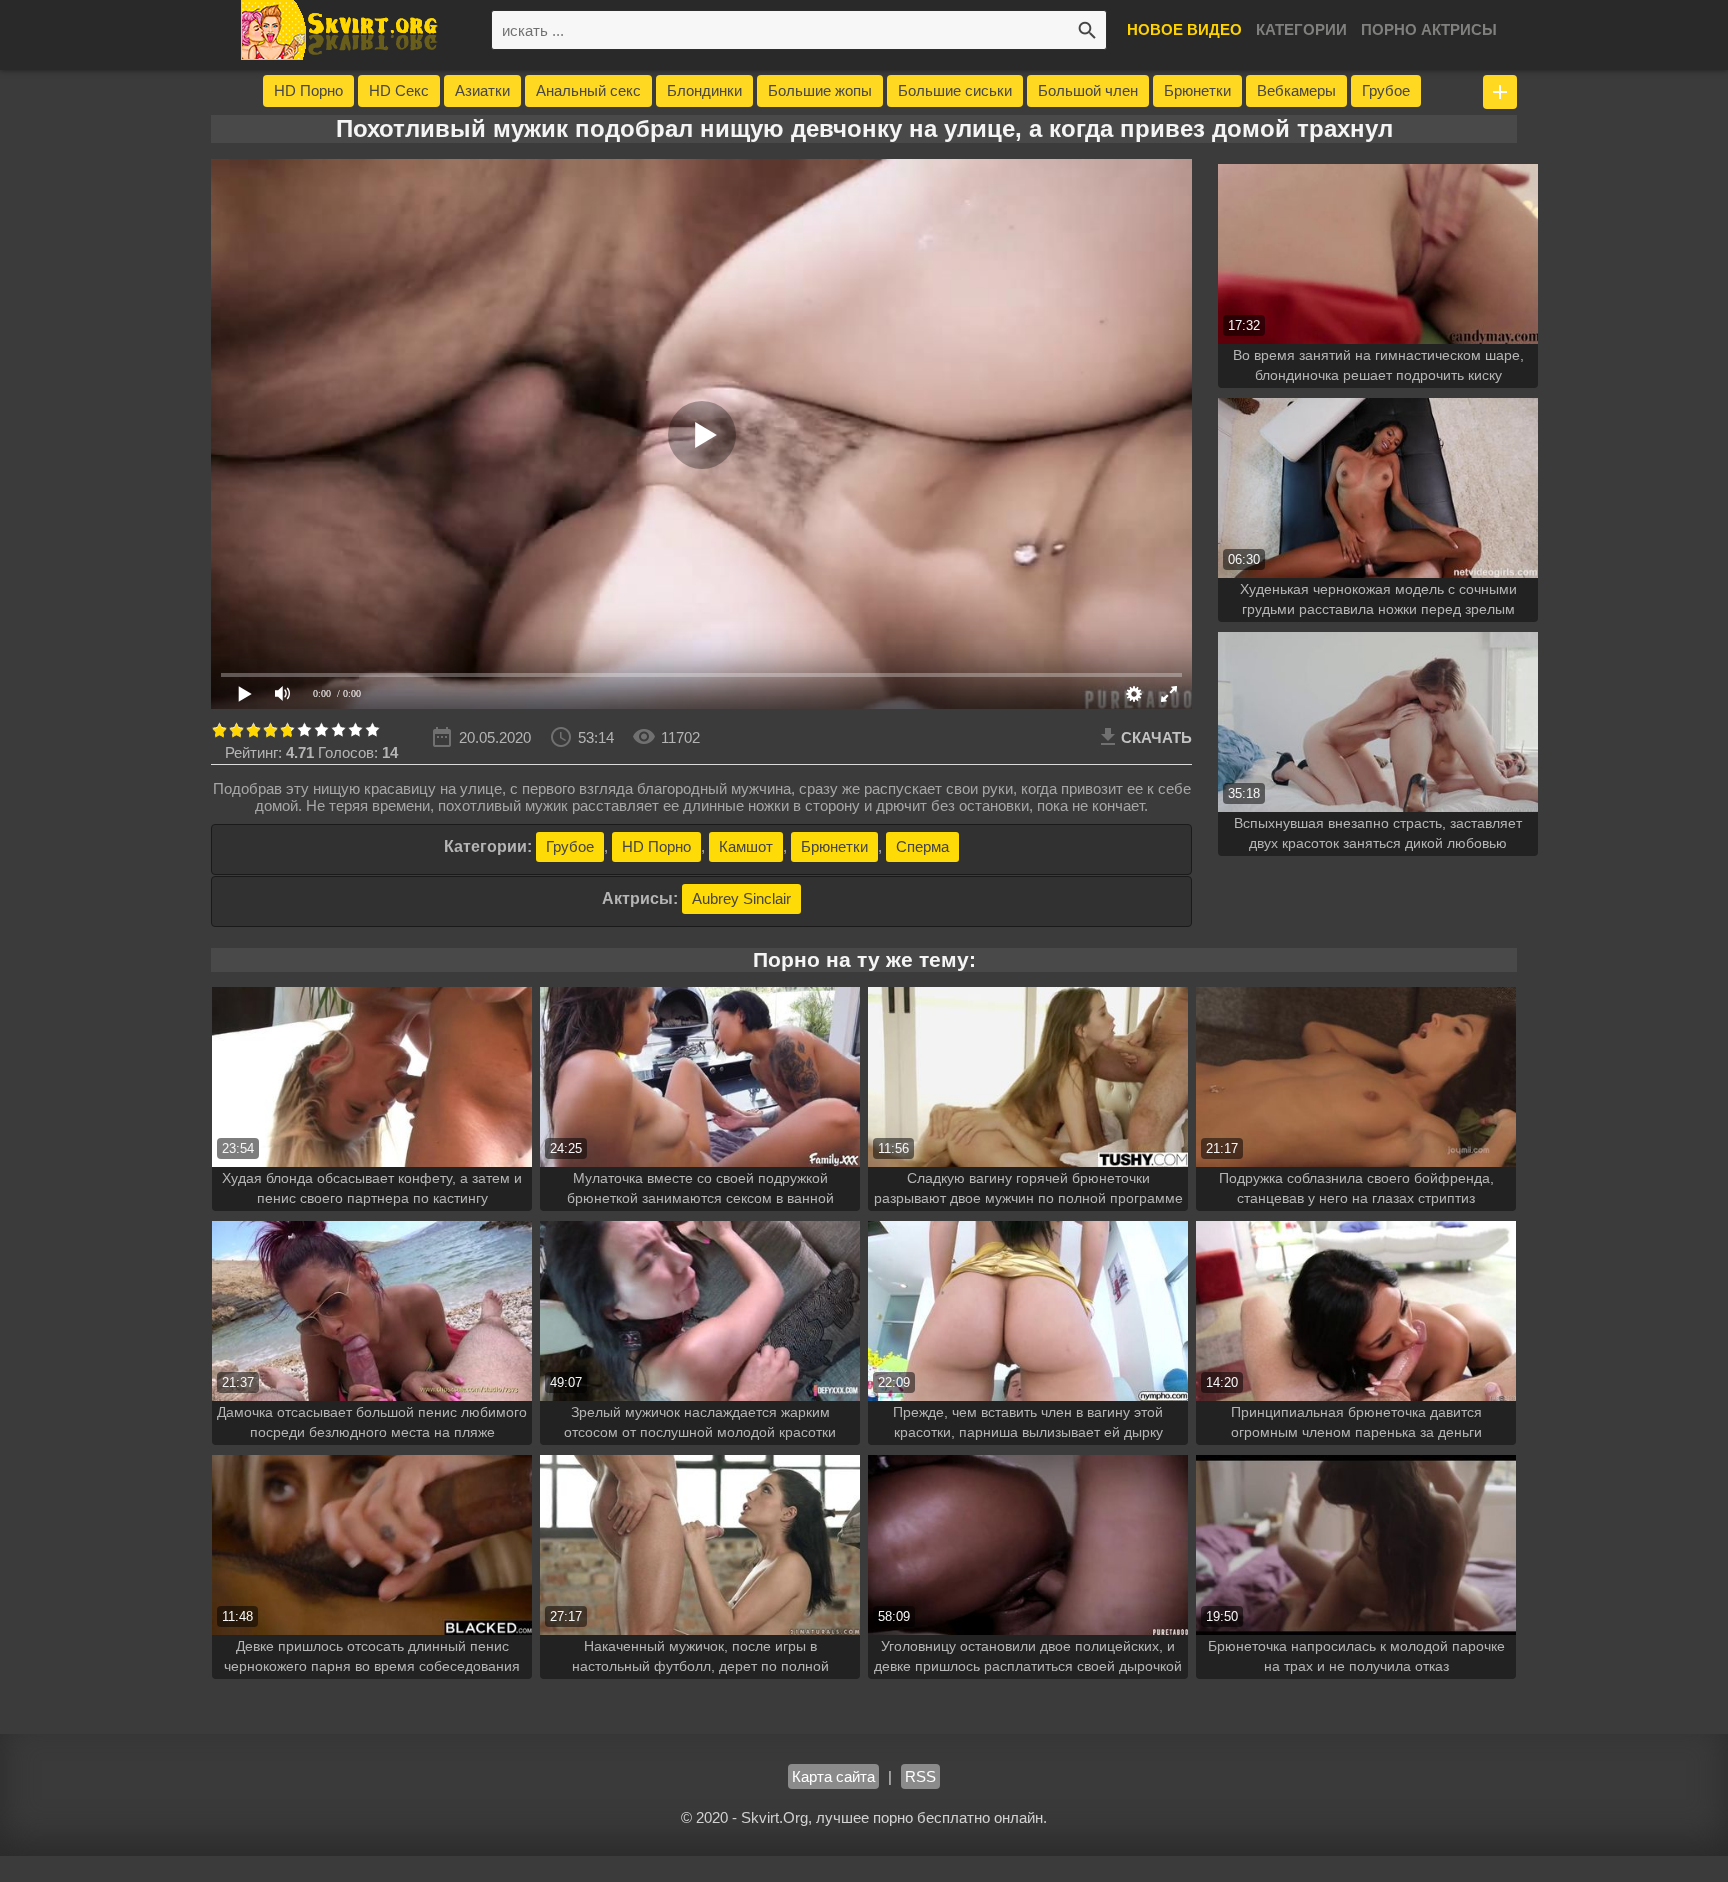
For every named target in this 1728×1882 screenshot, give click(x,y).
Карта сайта (833, 1776)
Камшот (746, 846)
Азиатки (482, 90)
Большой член (1088, 90)
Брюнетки (1197, 90)
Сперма (922, 846)
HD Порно (308, 90)
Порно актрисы (1429, 29)
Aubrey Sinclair (741, 898)
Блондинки (704, 90)
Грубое (1386, 90)
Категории (1301, 29)
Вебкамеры (1296, 90)
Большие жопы (820, 90)
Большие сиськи (955, 90)
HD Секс (399, 90)
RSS (920, 1776)
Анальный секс (588, 90)
